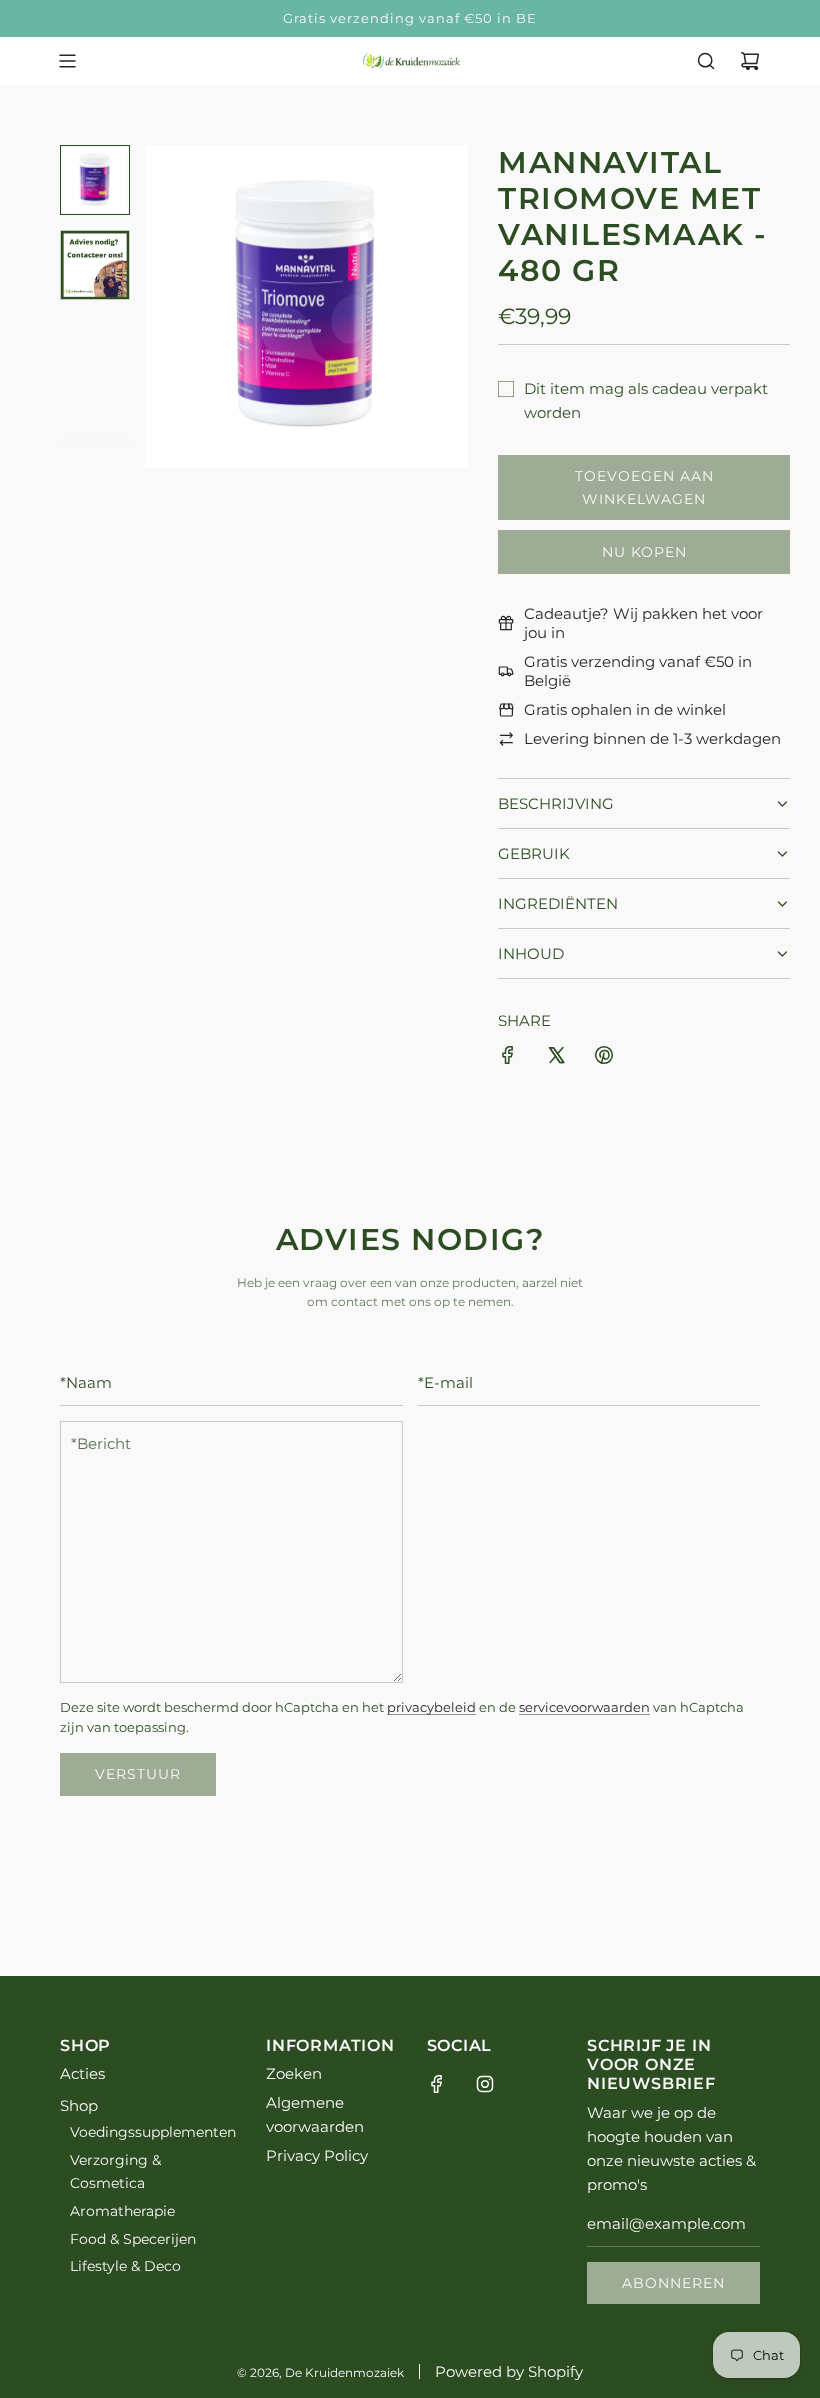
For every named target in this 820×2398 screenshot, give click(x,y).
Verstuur (138, 1774)
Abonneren (673, 2283)
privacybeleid (431, 1707)
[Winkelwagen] (750, 61)
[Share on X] (556, 1058)
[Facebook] (437, 2084)
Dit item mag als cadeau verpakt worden (646, 400)
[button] (171, 306)
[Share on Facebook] (508, 1058)
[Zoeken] (706, 61)
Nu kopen (644, 552)
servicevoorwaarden (584, 1707)
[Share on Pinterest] (604, 1058)
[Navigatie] (67, 61)
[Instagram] (485, 2084)
